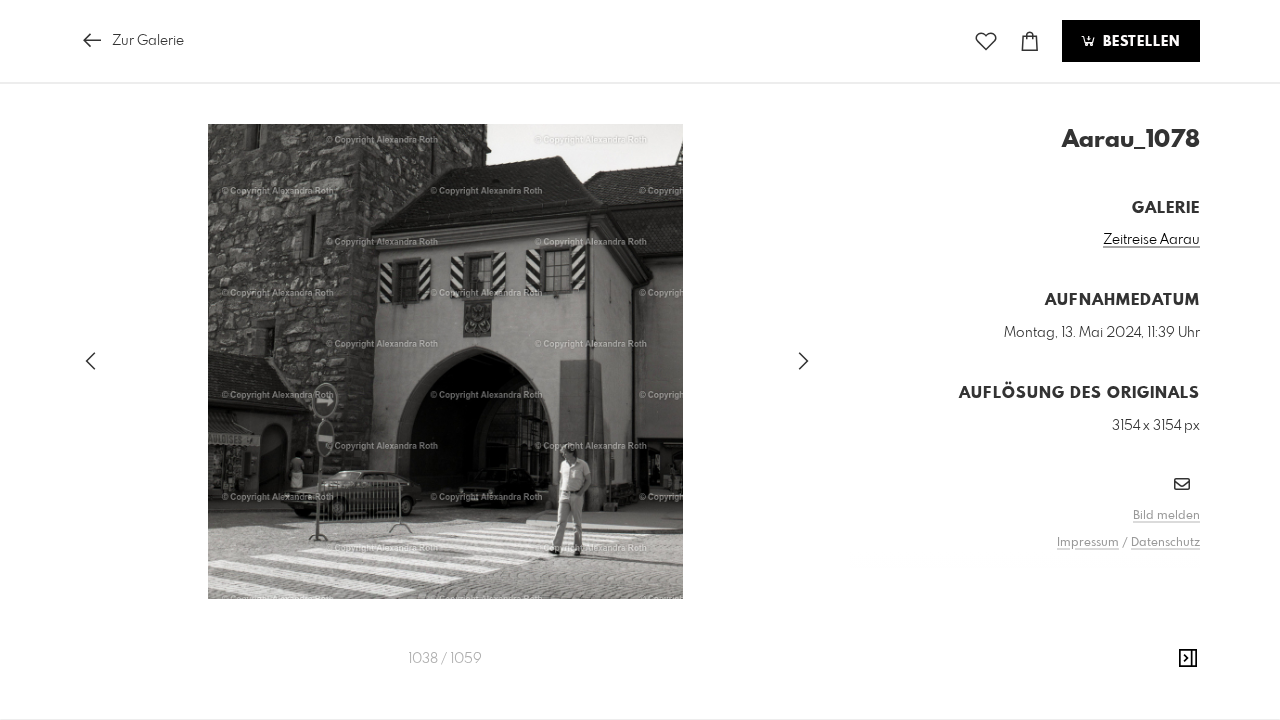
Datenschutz (1165, 543)
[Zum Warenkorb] (1030, 41)
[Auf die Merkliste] (986, 41)
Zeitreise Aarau (1151, 240)
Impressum (1088, 543)
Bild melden (1166, 516)
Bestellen (1139, 42)
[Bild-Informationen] (1188, 659)
